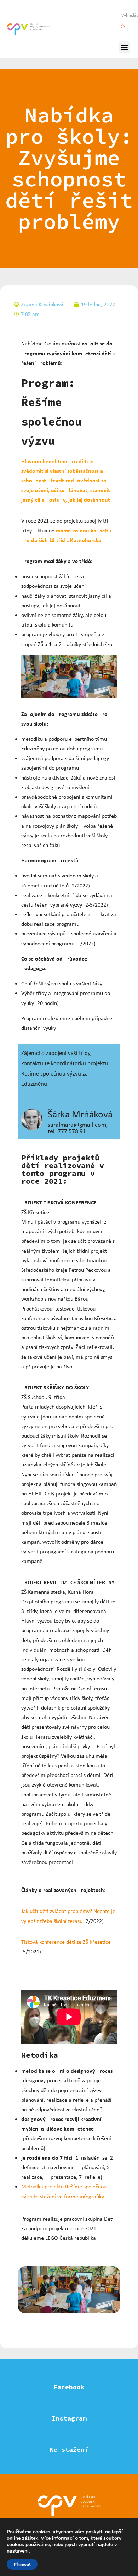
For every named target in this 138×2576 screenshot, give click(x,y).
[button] (124, 47)
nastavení (18, 2551)
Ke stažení (69, 2449)
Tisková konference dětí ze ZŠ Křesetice (66, 1942)
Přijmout (22, 2564)
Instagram (69, 2418)
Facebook (69, 2387)
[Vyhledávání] (123, 25)
